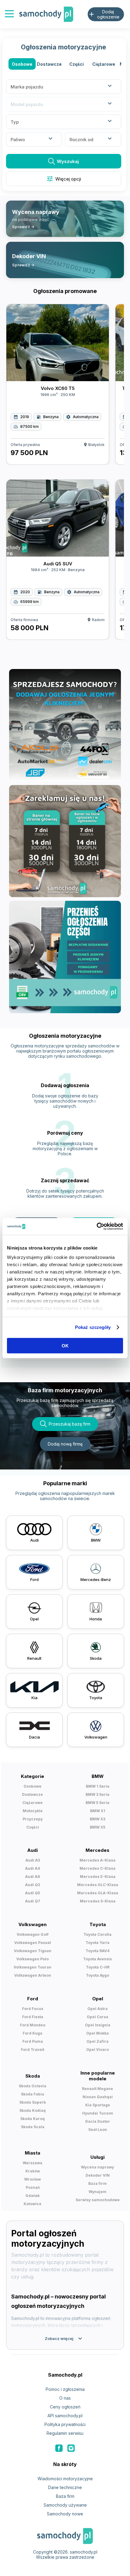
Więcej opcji (64, 179)
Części (76, 64)
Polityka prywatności (65, 2424)
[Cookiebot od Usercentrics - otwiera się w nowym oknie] (97, 1226)
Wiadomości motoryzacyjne (65, 2479)
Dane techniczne (65, 2487)
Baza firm (65, 2496)
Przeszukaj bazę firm (70, 1424)
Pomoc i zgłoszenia (65, 2389)
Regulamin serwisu (65, 2433)
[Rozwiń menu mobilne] (9, 14)
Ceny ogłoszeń (65, 2407)
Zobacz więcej (64, 2338)
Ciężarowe (104, 64)
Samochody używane (65, 2505)
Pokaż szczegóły (93, 1327)
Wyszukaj (68, 161)
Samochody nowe (65, 2514)
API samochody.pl (65, 2416)
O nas (65, 2398)
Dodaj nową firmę (65, 1444)
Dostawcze (49, 64)
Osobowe (22, 64)
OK (65, 1345)
